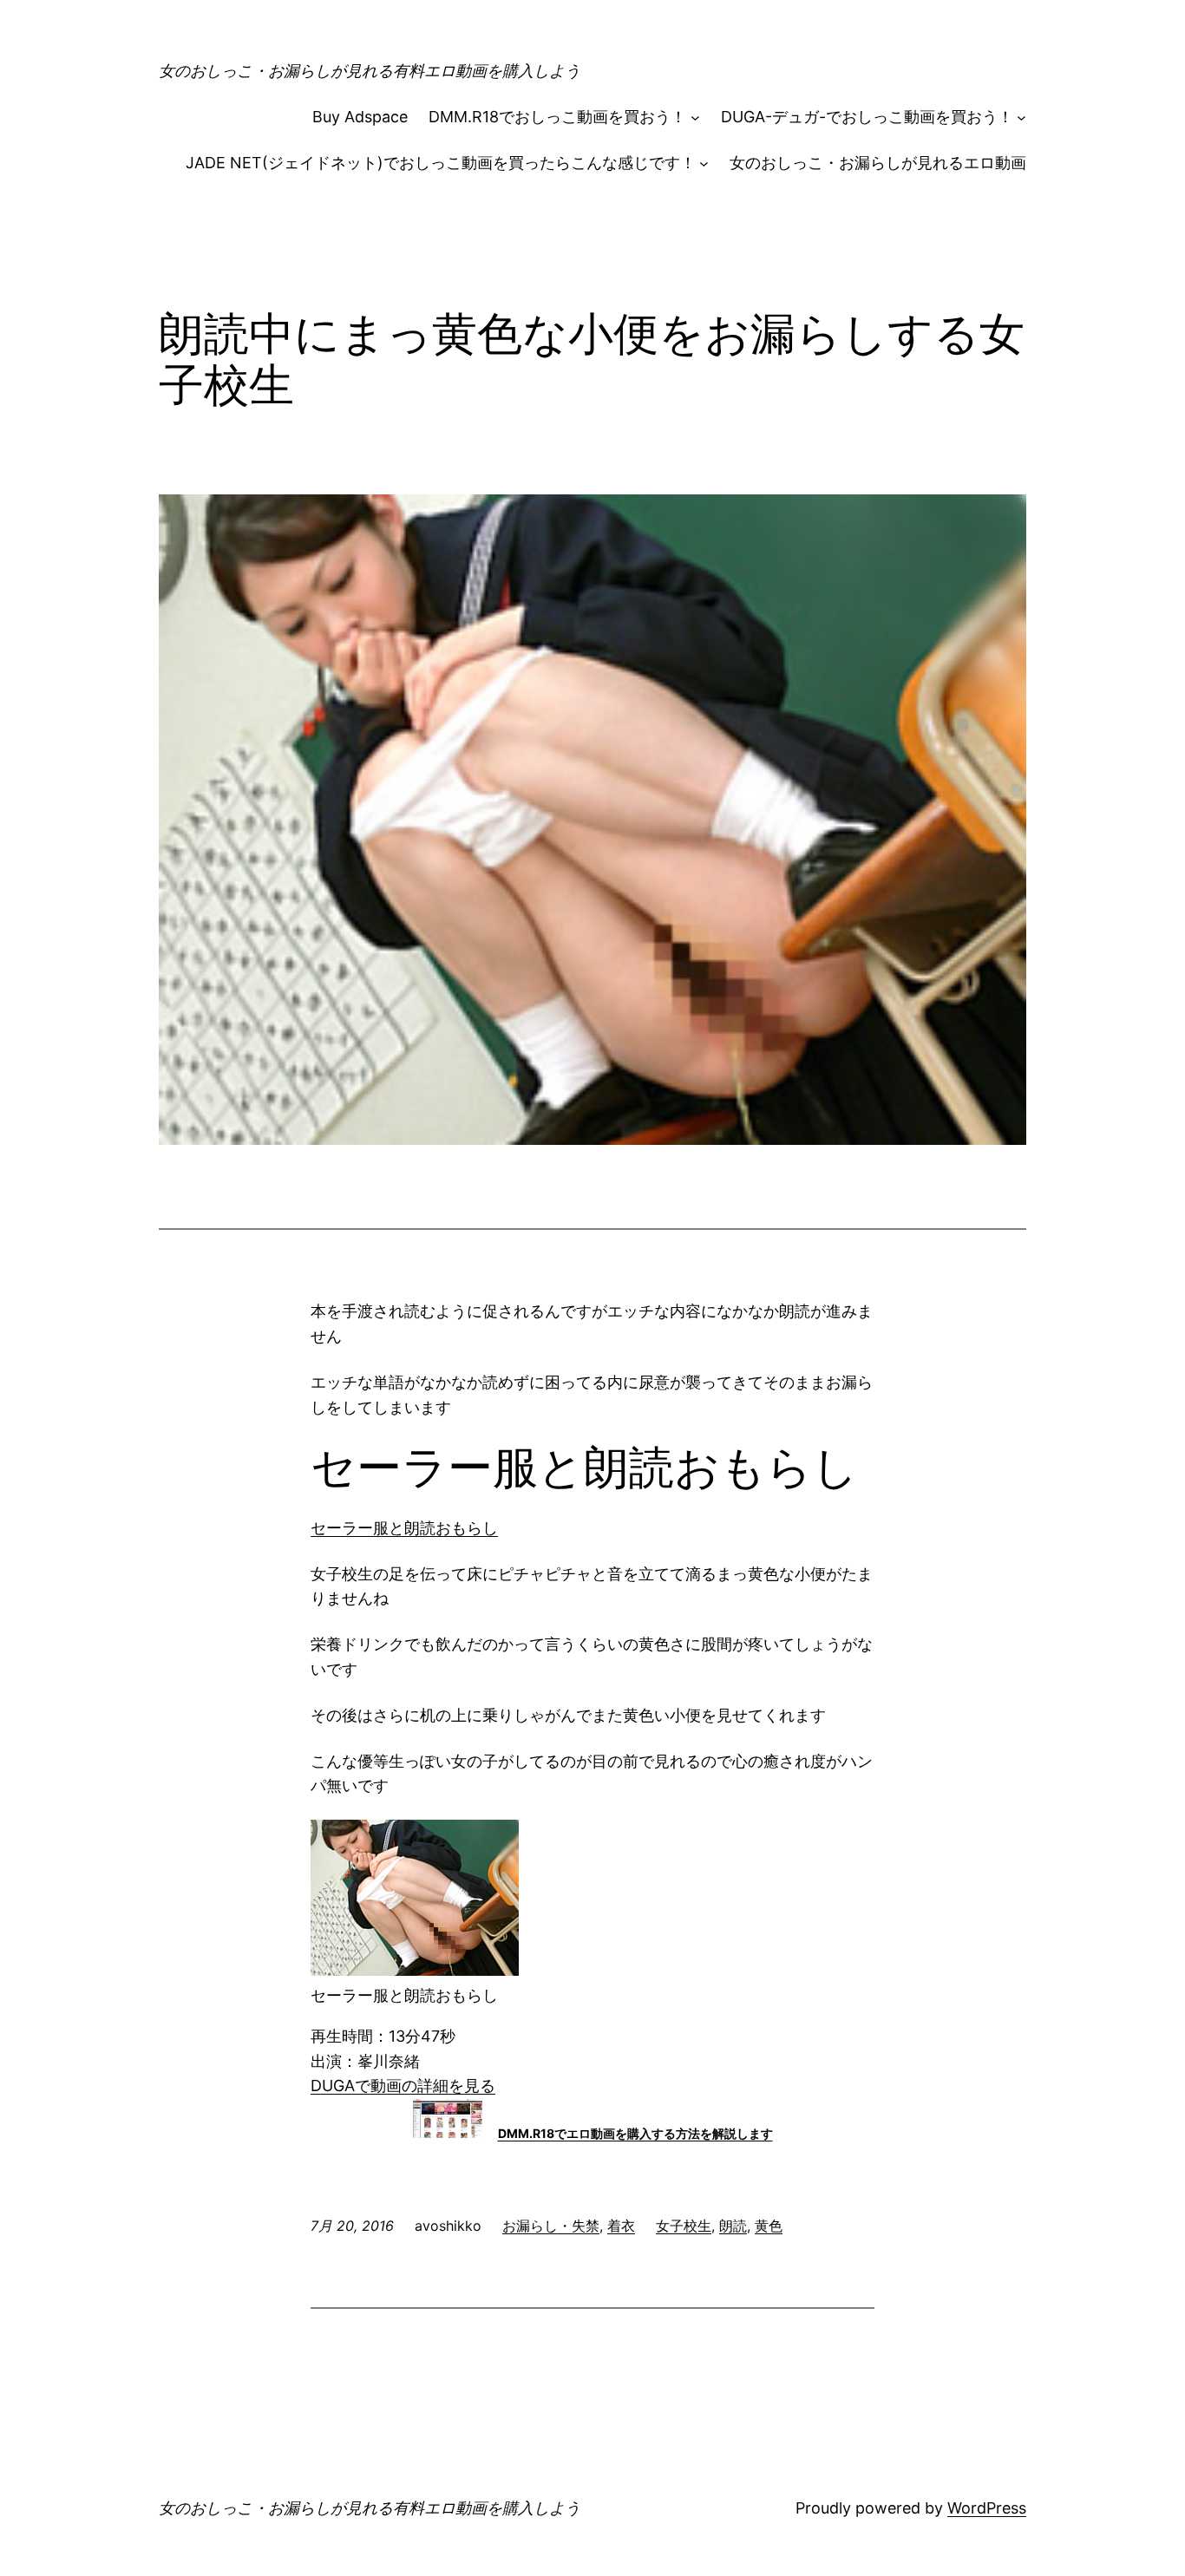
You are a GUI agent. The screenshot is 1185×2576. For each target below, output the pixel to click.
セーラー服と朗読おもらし (404, 1528)
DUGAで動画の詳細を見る (403, 2086)
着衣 (621, 2226)
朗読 (733, 2226)
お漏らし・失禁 (551, 2226)
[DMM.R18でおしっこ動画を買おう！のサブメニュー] (695, 118)
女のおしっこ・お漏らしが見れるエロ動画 (878, 163)
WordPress (987, 2508)
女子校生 (684, 2226)
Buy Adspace (360, 117)
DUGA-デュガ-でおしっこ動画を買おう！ (867, 117)
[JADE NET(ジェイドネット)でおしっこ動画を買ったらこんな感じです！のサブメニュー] (704, 163)
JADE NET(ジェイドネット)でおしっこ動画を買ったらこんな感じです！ (441, 163)
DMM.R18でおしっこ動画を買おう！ (557, 117)
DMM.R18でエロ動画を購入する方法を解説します (635, 2133)
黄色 (769, 2226)
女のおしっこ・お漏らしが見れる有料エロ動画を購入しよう (370, 71)
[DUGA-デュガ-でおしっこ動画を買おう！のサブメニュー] (1021, 118)
